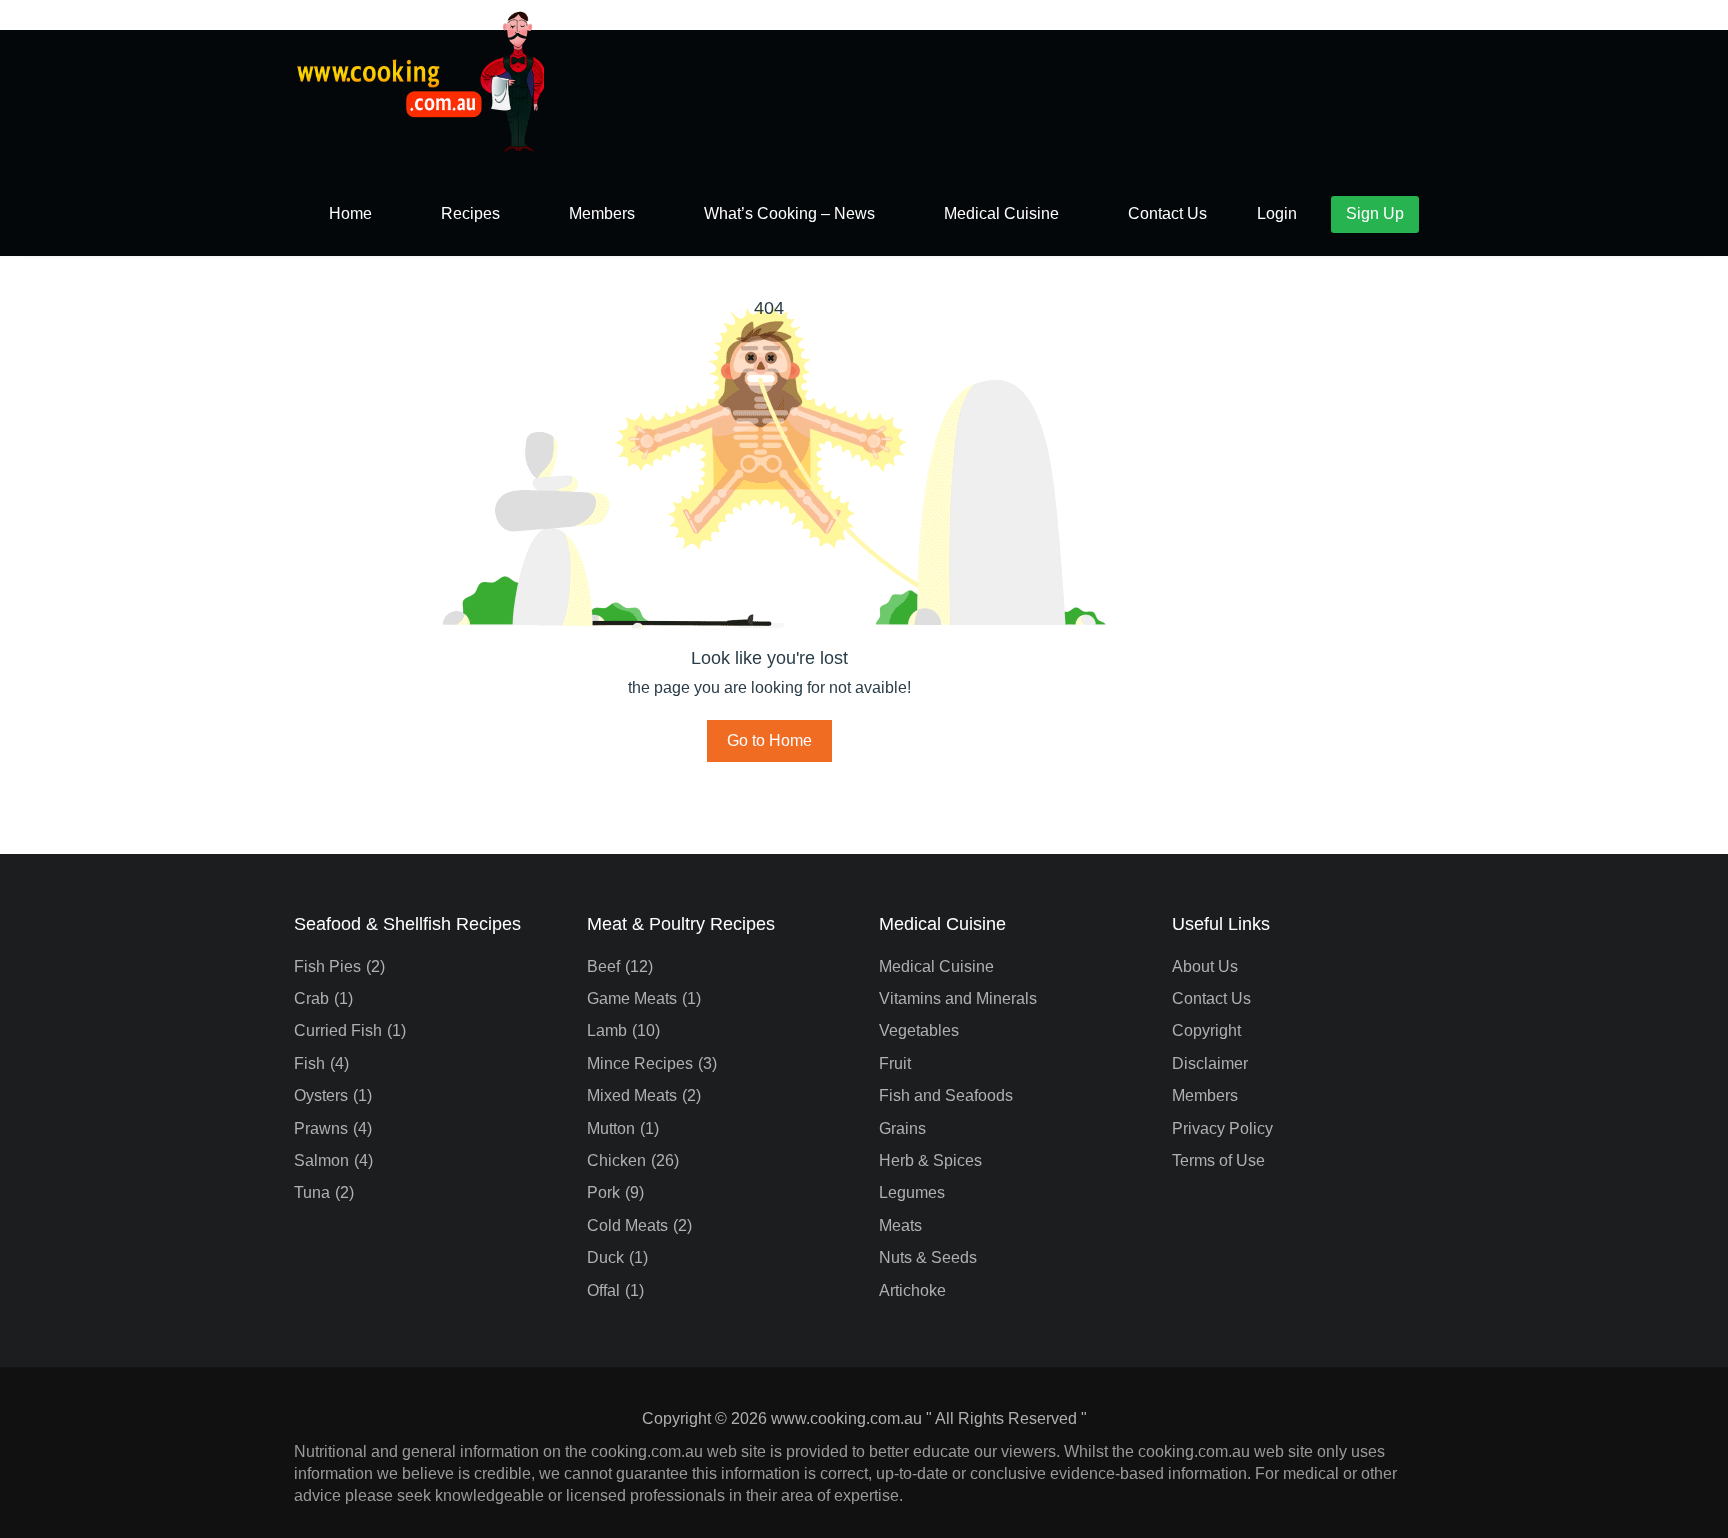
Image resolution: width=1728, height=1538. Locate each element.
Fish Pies (327, 966)
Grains (902, 1128)
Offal (603, 1290)
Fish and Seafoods (946, 1095)
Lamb (607, 1030)
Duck (605, 1257)
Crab (311, 998)
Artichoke (912, 1290)
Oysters (321, 1095)
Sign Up (1375, 213)
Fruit (895, 1063)
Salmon (321, 1160)
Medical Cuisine (1001, 213)
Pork (603, 1192)
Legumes (912, 1192)
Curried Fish (338, 1030)
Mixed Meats (632, 1095)
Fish (309, 1063)
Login (1277, 213)
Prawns (321, 1128)
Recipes (470, 213)
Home (350, 213)
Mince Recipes (640, 1063)
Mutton (611, 1128)
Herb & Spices (930, 1160)
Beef (603, 966)
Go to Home (769, 740)
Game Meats (632, 998)
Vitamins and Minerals (958, 998)
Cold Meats (627, 1225)
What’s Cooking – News (789, 213)
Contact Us (1167, 213)
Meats (900, 1225)
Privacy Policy (1222, 1128)
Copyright (1206, 1030)
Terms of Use (1218, 1160)
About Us (1205, 966)
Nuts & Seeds (928, 1257)
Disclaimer (1210, 1063)
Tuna (312, 1192)
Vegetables (919, 1030)
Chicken (616, 1160)
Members (602, 213)
